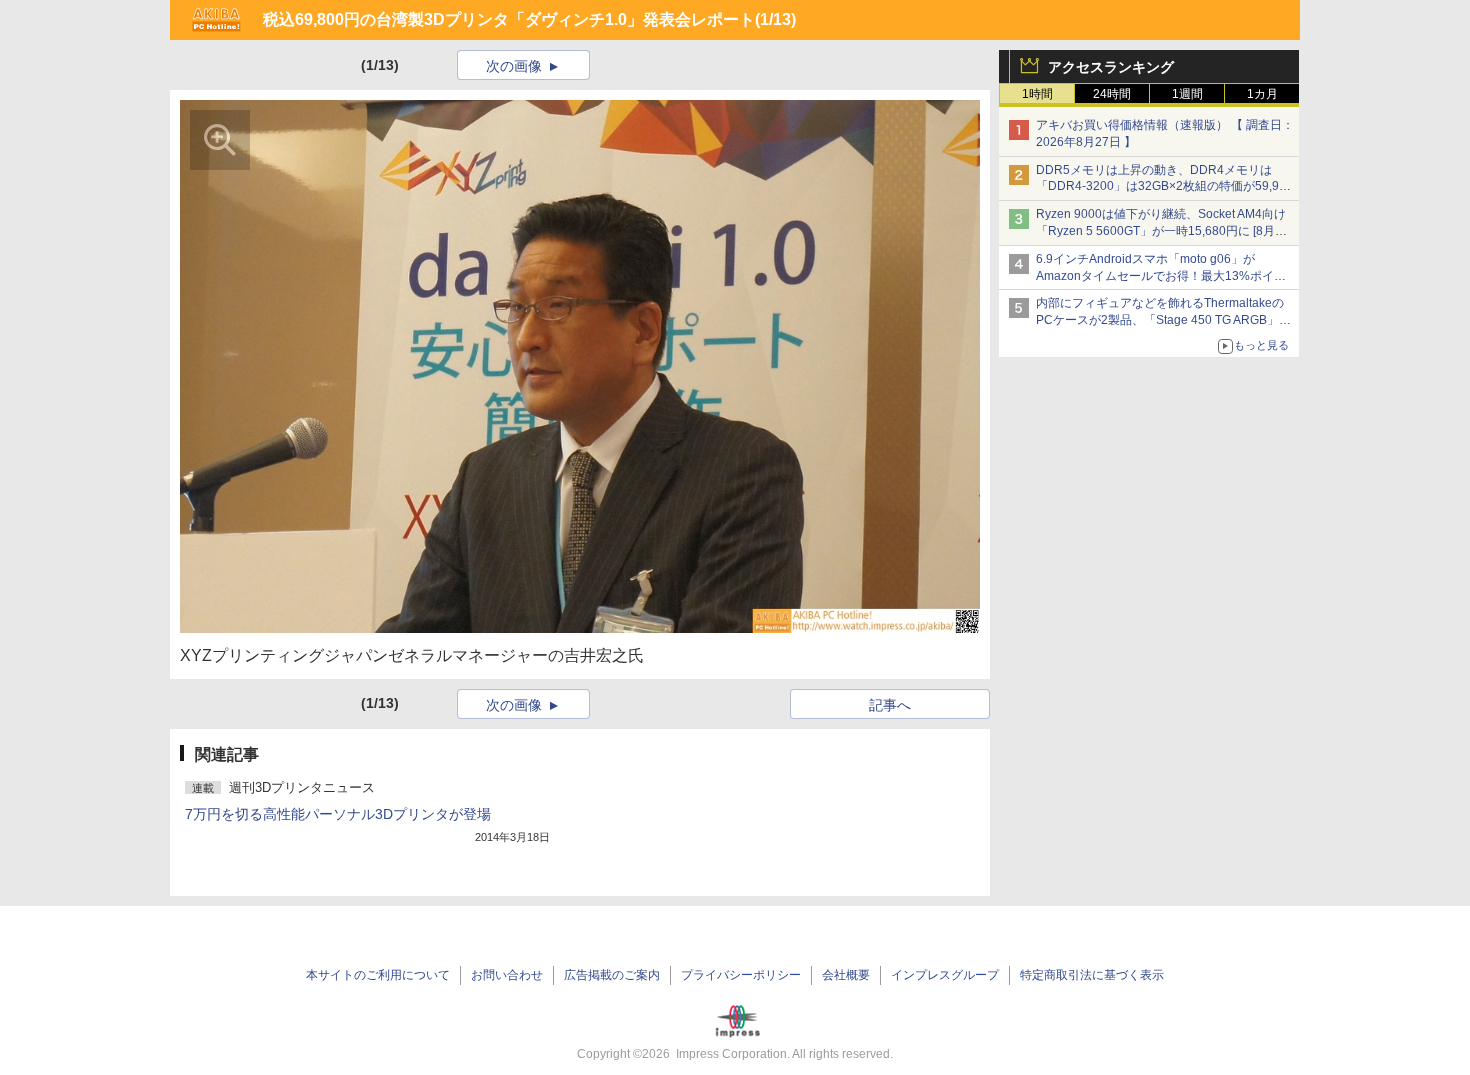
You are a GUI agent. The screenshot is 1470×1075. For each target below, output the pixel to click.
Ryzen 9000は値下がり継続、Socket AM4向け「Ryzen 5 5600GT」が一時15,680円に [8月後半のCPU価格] (1161, 231)
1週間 (1187, 94)
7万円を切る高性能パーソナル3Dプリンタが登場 (338, 814)
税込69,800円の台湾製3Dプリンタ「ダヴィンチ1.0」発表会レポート (509, 19)
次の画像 (514, 66)
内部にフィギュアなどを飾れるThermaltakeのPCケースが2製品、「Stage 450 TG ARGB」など (1163, 320)
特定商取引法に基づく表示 (1092, 975)
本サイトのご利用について (378, 975)
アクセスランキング (1111, 67)
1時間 (1037, 94)
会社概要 (846, 975)
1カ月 (1262, 94)
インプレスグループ (945, 975)
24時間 (1112, 94)
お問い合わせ (507, 975)
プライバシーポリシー (741, 975)
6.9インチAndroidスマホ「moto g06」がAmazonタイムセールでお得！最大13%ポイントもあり (1161, 276)
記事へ (890, 705)
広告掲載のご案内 (612, 975)
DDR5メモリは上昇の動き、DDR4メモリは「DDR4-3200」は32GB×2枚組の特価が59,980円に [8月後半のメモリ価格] (1164, 187)
